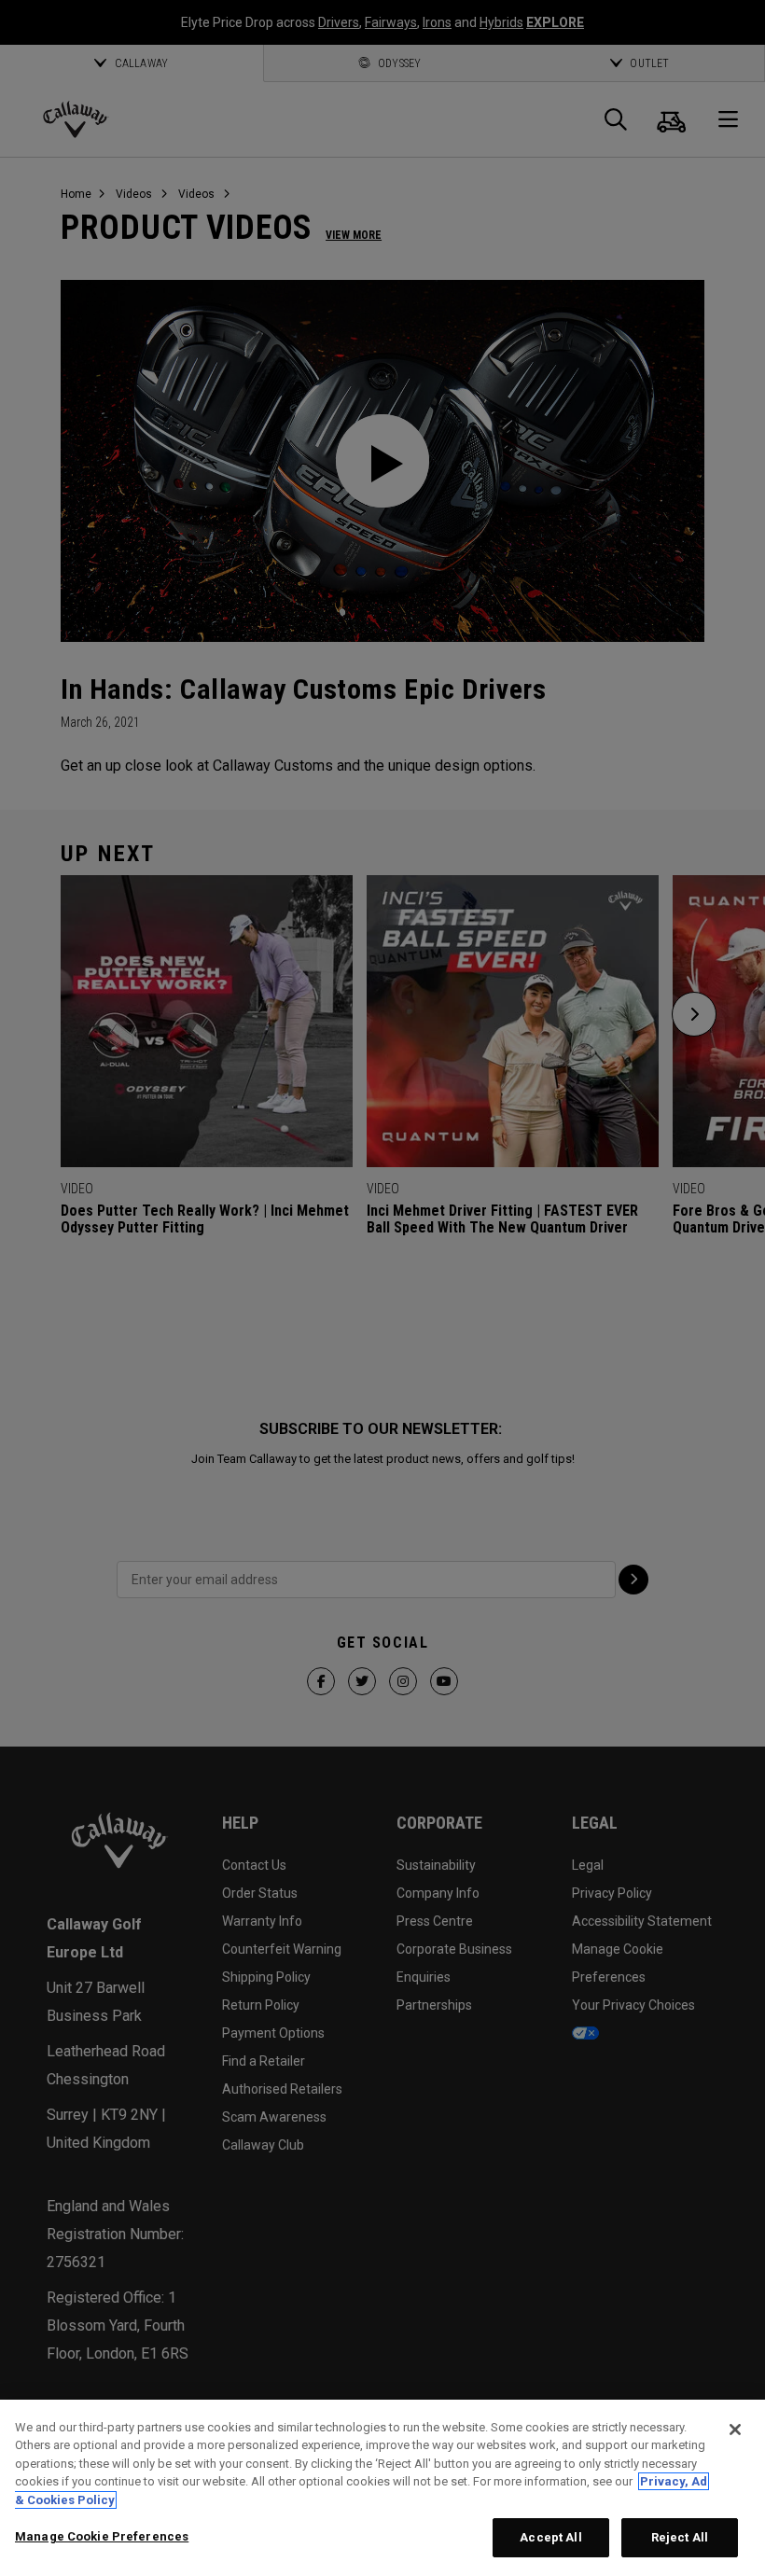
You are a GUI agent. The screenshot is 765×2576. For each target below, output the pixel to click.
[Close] (735, 2430)
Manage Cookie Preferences (102, 2536)
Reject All (680, 2537)
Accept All (550, 2537)
